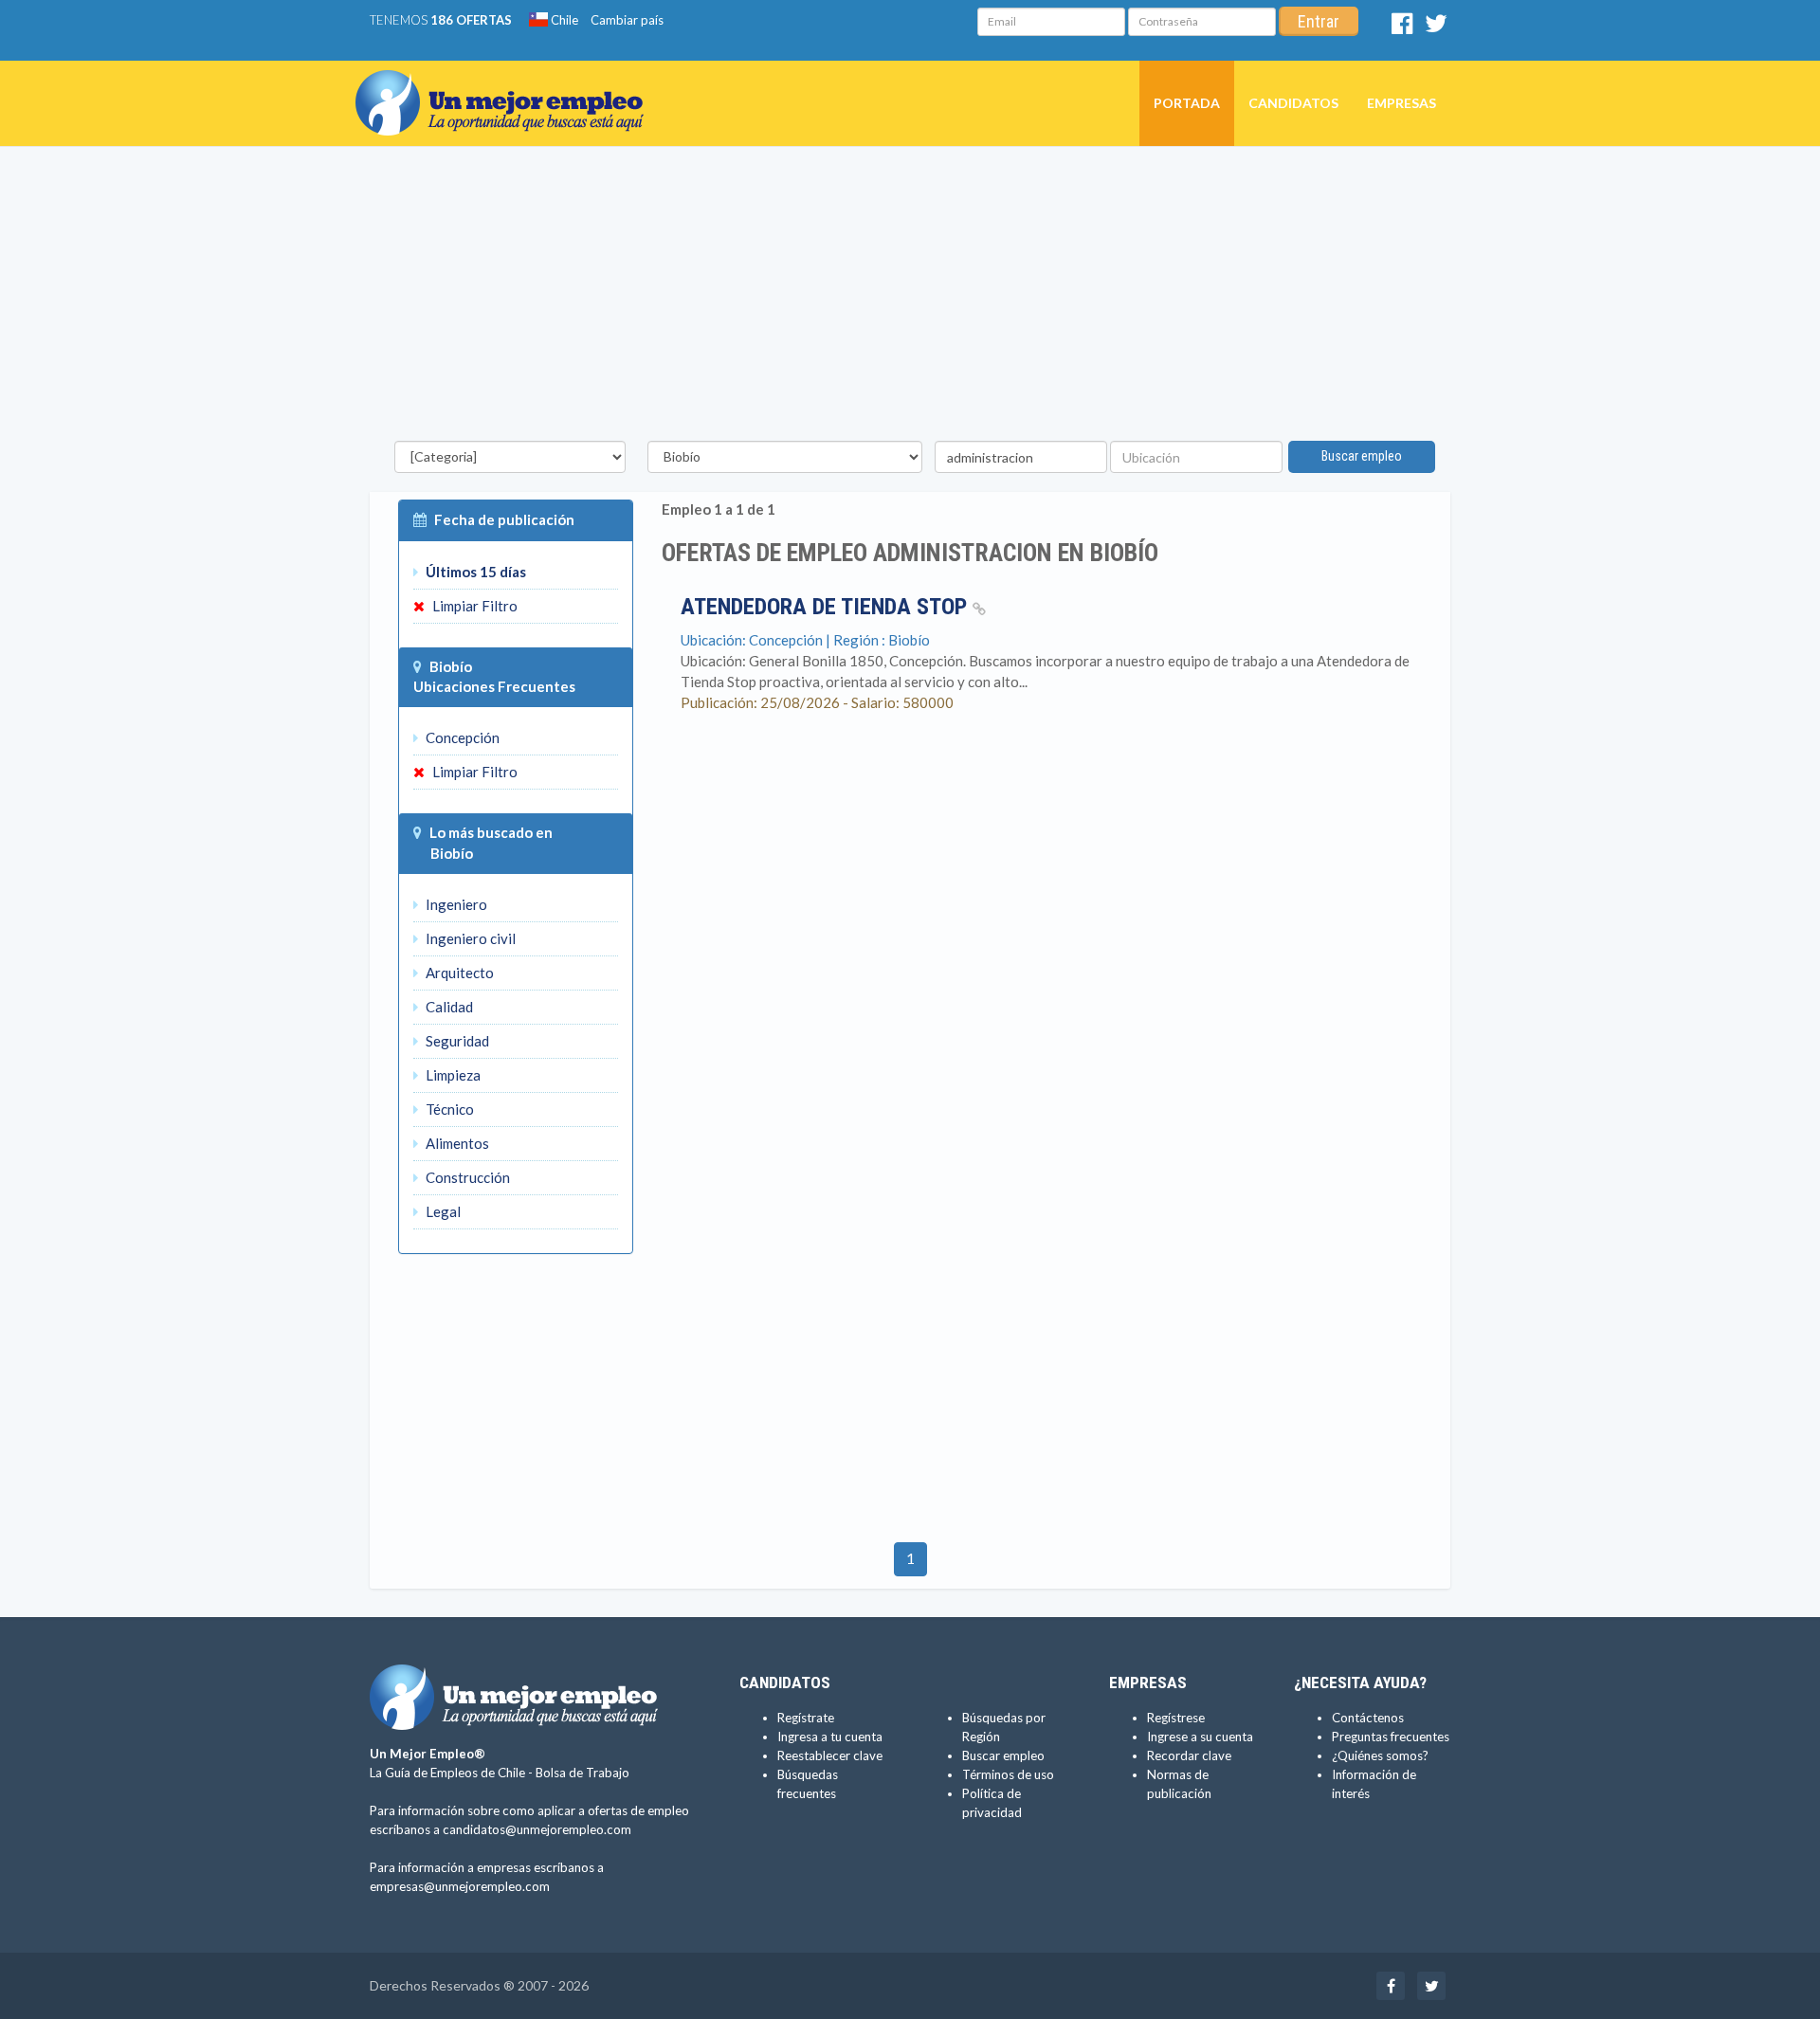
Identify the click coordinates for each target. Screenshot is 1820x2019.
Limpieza (452, 1075)
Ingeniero (455, 904)
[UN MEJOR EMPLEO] (507, 84)
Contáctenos (1368, 1718)
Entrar (1319, 21)
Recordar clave (1189, 1755)
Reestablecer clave (830, 1755)
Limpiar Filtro (473, 606)
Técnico (448, 1109)
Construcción (466, 1177)
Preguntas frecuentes (1391, 1737)
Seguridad (456, 1041)
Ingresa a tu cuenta (830, 1737)
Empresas (1401, 103)
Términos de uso (1008, 1774)
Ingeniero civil (469, 938)
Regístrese (1176, 1718)
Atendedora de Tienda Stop (827, 607)
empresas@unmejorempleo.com (460, 1886)
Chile (563, 20)
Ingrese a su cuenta (1200, 1737)
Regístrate (806, 1718)
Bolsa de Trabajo (582, 1773)
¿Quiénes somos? (1380, 1755)
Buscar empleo (1362, 456)
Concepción (461, 737)
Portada (1187, 103)
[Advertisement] (910, 299)
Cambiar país (627, 20)
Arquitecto (458, 973)
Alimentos (456, 1143)
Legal (442, 1211)
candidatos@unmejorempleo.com (537, 1829)
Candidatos (1293, 103)
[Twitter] (1436, 27)
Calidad (448, 1007)
